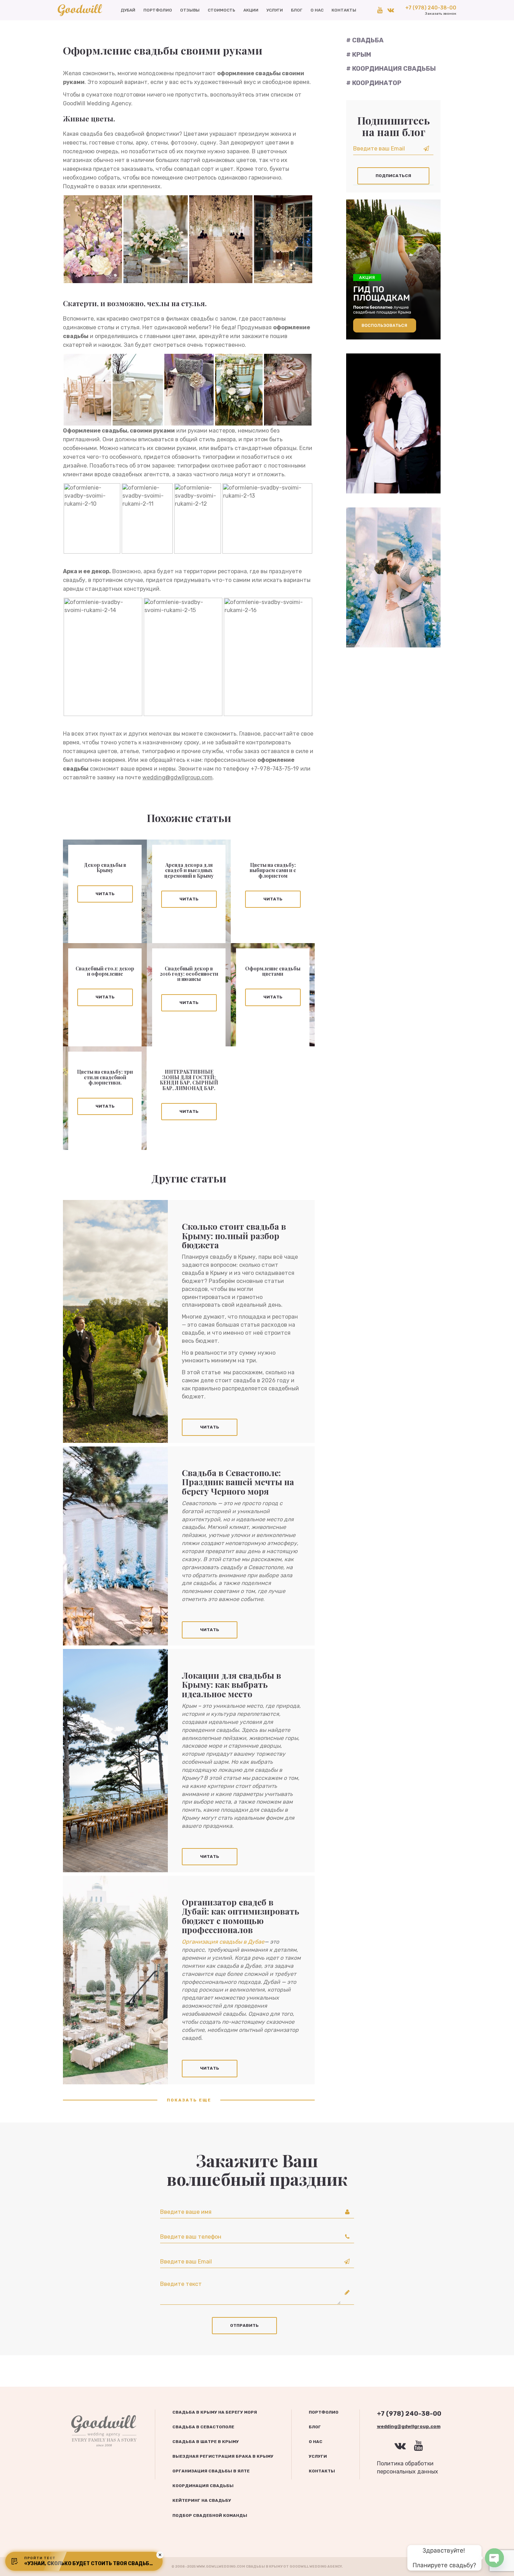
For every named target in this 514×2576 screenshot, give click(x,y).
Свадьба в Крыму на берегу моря (215, 2412)
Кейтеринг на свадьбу (202, 2500)
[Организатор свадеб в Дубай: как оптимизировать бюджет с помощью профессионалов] (115, 1980)
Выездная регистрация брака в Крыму (223, 2456)
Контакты (344, 10)
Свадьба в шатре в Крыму (206, 2442)
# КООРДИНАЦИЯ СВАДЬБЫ (391, 69)
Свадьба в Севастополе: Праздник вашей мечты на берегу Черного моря (238, 1482)
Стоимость (222, 10)
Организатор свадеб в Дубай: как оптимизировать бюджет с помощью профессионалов (241, 1916)
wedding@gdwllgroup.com (177, 777)
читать (105, 894)
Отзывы (190, 10)
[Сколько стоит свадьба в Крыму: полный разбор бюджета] (115, 1321)
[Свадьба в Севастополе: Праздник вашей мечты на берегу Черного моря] (115, 1546)
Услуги (275, 10)
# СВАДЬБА (365, 40)
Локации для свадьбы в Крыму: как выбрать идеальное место (231, 1684)
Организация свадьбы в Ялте (211, 2471)
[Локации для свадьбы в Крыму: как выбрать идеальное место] (115, 1761)
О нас (317, 10)
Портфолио (158, 10)
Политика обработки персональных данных (408, 2468)
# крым (359, 55)
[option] (393, 423)
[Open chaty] (494, 2558)
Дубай (128, 10)
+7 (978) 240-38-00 (431, 10)
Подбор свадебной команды (210, 2515)
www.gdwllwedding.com (221, 2567)
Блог (297, 10)
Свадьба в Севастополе (203, 2427)
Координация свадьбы (203, 2486)
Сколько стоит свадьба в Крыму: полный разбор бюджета (234, 1236)
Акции (251, 10)
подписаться (393, 176)
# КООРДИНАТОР (374, 83)
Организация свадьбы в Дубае (223, 1942)
